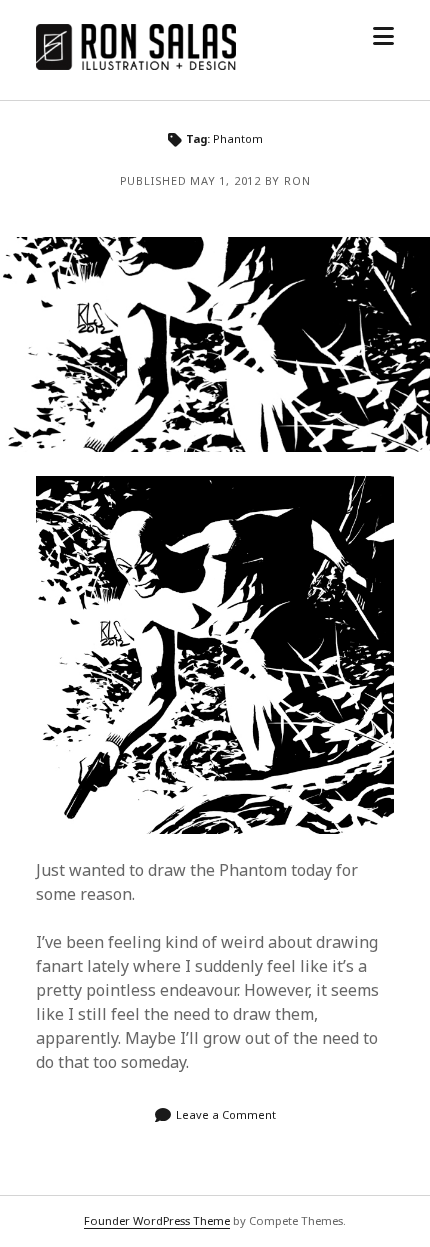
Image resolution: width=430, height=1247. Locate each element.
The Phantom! (215, 344)
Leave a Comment (226, 1114)
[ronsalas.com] (136, 64)
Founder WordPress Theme (157, 1220)
